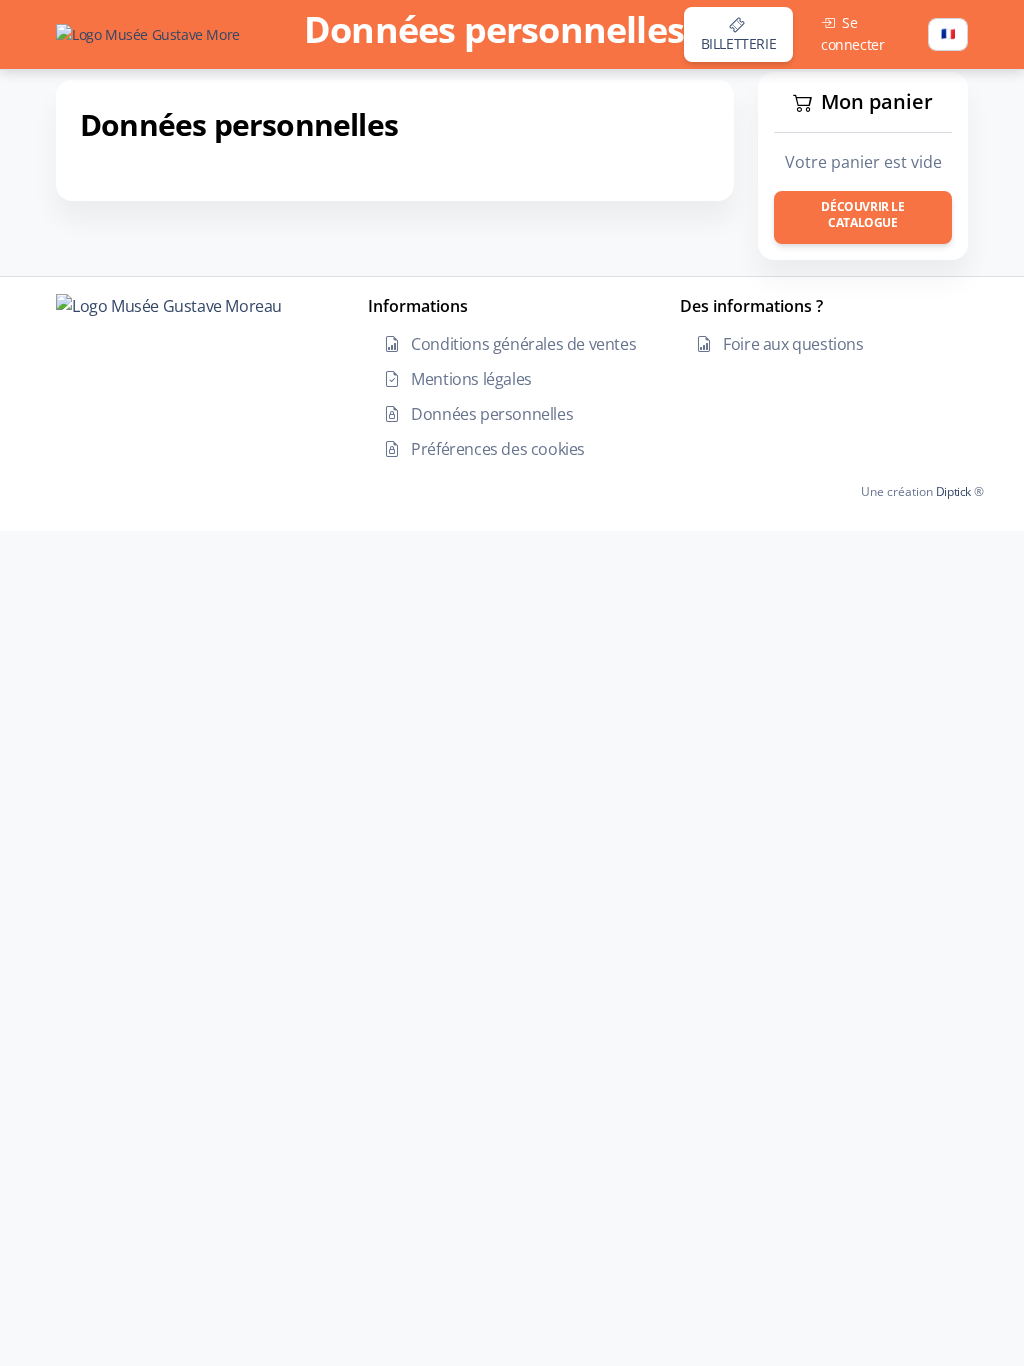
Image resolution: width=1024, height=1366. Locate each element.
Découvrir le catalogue (862, 215)
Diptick (952, 491)
